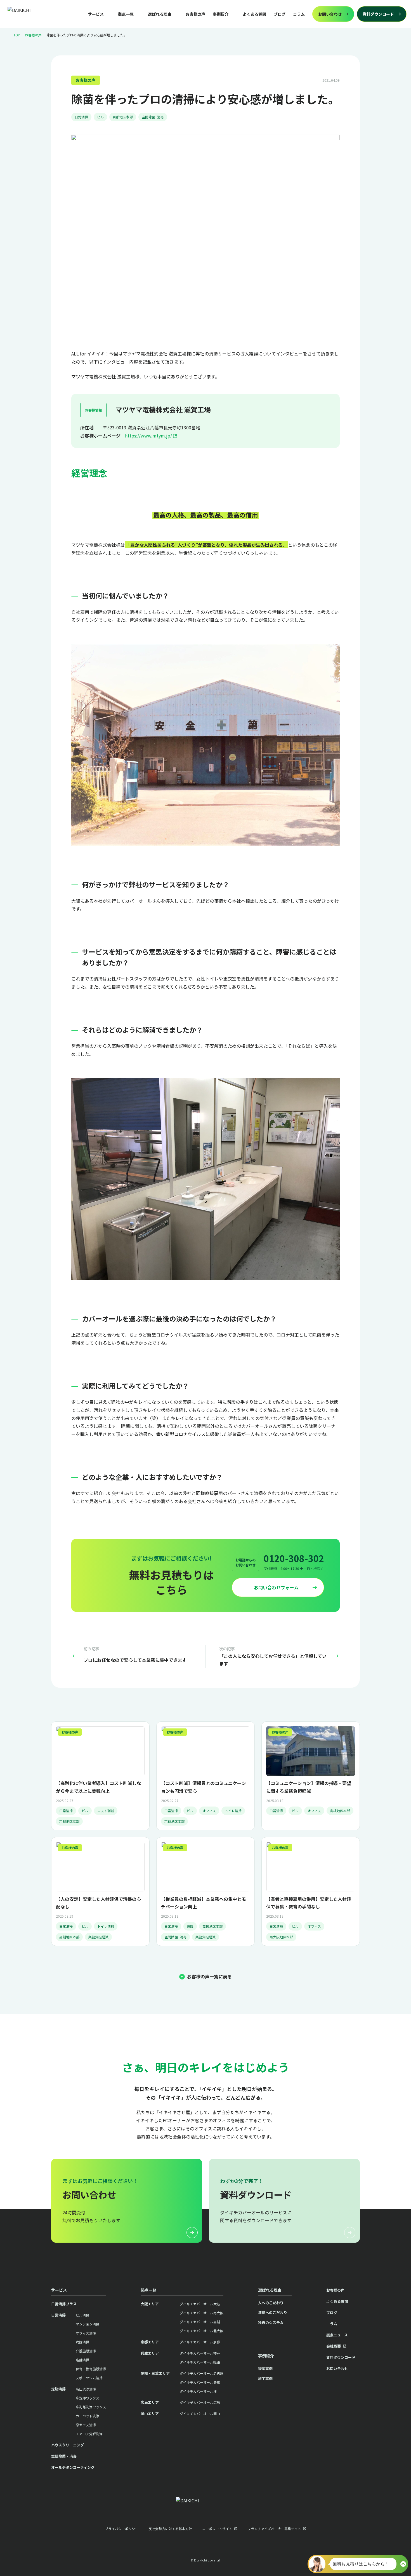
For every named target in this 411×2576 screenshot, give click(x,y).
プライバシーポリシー (122, 2529)
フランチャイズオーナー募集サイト (274, 2529)
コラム (299, 14)
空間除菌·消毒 (153, 117)
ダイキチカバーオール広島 (200, 2402)
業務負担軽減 (98, 1937)
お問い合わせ (337, 2368)
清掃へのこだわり (273, 2312)
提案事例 (265, 2368)
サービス (96, 14)
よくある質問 (254, 14)
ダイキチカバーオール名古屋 (202, 2373)
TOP (17, 35)
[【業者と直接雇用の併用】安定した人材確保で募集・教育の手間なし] (311, 1891)
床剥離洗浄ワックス (91, 2407)
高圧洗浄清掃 (86, 2389)
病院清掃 (82, 2342)
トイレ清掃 (233, 1811)
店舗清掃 (82, 2360)
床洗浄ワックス (88, 2398)
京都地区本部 (123, 117)
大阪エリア (150, 2304)
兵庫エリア (150, 2353)
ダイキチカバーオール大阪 (200, 2304)
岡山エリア (150, 2414)
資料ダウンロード (341, 2357)
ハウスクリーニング (68, 2445)
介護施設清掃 (86, 2351)
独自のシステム (271, 2323)
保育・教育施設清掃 (91, 2369)
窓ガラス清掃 (86, 2425)
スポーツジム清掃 (89, 2378)
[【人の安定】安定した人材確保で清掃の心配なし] (100, 1891)
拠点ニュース (337, 2335)
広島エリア (150, 2402)
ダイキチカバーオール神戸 (200, 2353)
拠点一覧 (126, 14)
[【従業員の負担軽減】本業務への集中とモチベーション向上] (206, 1891)
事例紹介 (221, 14)
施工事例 (265, 2379)
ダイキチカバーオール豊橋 (200, 2382)
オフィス (209, 1811)
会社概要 (334, 2346)
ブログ (280, 14)
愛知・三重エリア (155, 2373)
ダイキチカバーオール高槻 (200, 2322)
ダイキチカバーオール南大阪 (202, 2313)
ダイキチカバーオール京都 (200, 2342)
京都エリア (150, 2342)
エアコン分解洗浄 (89, 2434)
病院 (190, 1926)
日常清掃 (81, 117)
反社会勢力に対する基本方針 (170, 2529)
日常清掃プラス (64, 2304)
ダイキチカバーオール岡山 (200, 2414)
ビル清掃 (82, 2315)
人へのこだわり (271, 2303)
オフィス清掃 (86, 2333)
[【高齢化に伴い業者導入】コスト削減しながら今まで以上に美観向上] (100, 1776)
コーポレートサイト (217, 2529)
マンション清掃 (88, 2324)
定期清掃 (58, 2389)
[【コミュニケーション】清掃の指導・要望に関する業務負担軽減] (311, 1776)
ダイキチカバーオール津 (198, 2391)
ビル (100, 117)
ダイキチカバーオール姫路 (200, 2362)
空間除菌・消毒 (64, 2456)
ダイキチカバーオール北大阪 (202, 2331)
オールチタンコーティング (73, 2467)
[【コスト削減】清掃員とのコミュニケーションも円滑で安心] (206, 1776)
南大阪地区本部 (281, 1937)
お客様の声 (195, 14)
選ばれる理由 (160, 14)
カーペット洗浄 (88, 2416)
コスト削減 (106, 1811)
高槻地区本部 (340, 1811)
